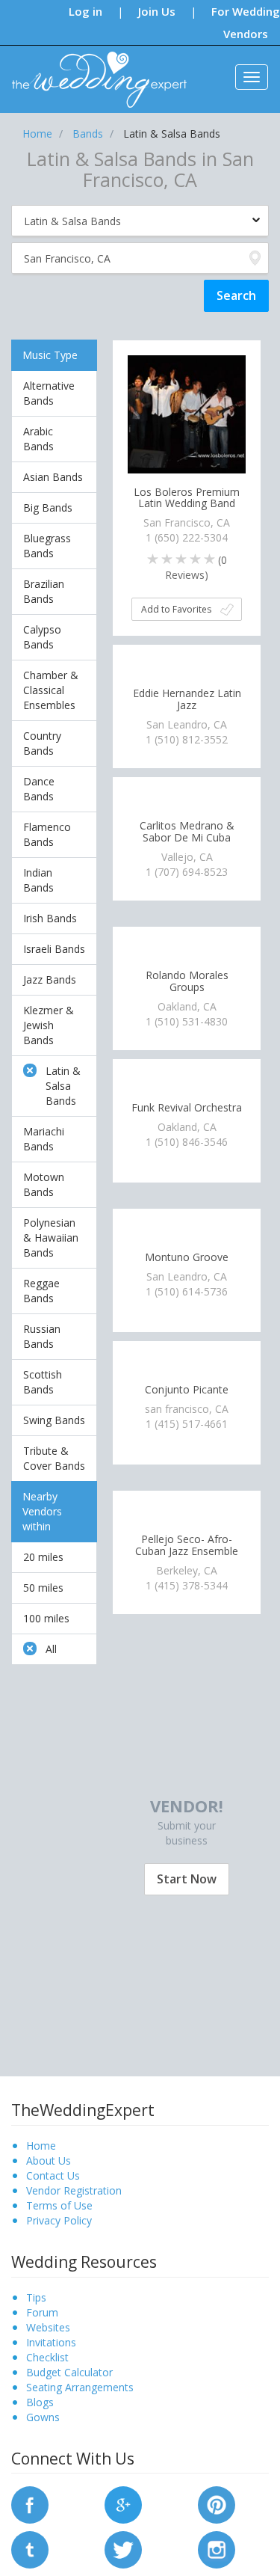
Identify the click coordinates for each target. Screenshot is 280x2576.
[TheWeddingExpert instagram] (217, 2549)
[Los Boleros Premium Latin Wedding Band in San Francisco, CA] (187, 413)
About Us (49, 2161)
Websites (48, 2327)
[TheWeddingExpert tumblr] (30, 2549)
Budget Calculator (69, 2372)
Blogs (40, 2402)
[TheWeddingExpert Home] (93, 71)
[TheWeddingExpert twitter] (123, 2549)
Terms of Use (59, 2205)
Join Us (157, 11)
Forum (42, 2312)
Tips (36, 2297)
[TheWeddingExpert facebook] (30, 2504)
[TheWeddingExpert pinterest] (217, 2504)
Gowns (43, 2417)
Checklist (47, 2357)
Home (41, 2146)
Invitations (51, 2342)
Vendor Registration (74, 2190)
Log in (85, 11)
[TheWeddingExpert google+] (123, 2504)
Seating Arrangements (80, 2387)
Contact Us (53, 2175)
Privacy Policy (59, 2220)
